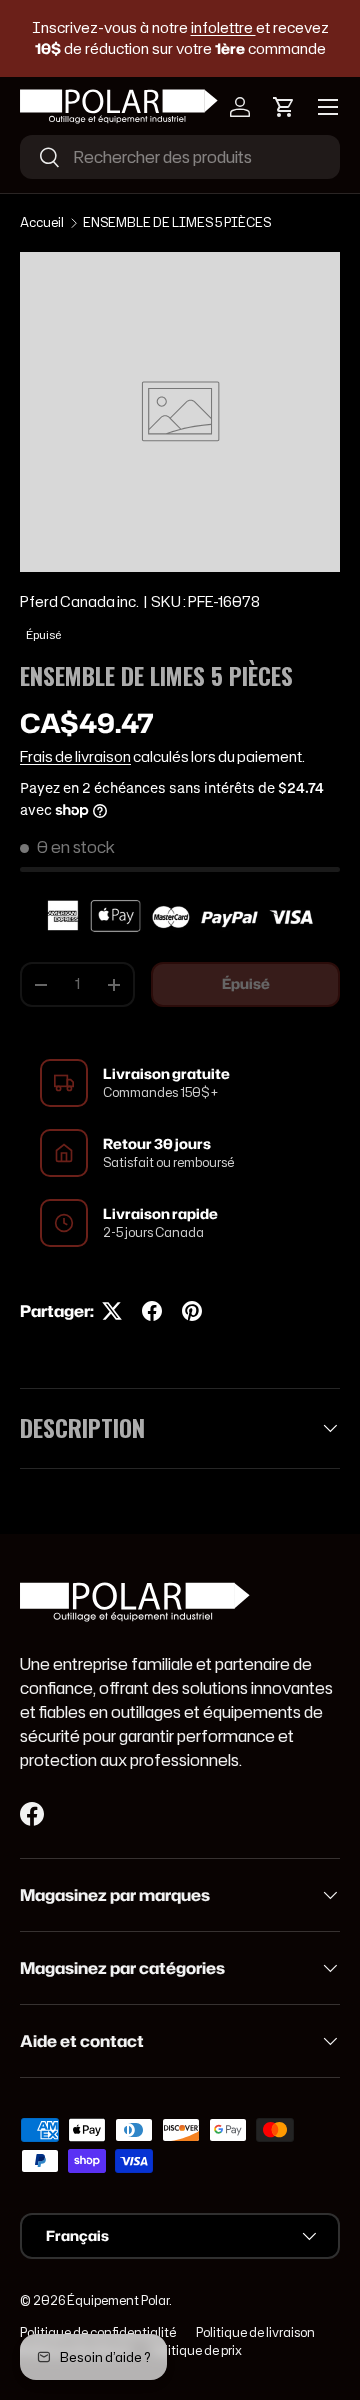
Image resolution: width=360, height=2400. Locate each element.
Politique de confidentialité (98, 2332)
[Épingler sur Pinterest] (192, 1311)
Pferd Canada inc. (79, 602)
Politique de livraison (255, 2332)
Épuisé (246, 984)
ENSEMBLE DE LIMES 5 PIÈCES (177, 222)
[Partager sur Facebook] (152, 1311)
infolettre (223, 27)
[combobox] (180, 157)
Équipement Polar (118, 2300)
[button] (284, 107)
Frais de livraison (75, 757)
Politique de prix (196, 2350)
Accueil (42, 222)
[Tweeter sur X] (112, 1311)
